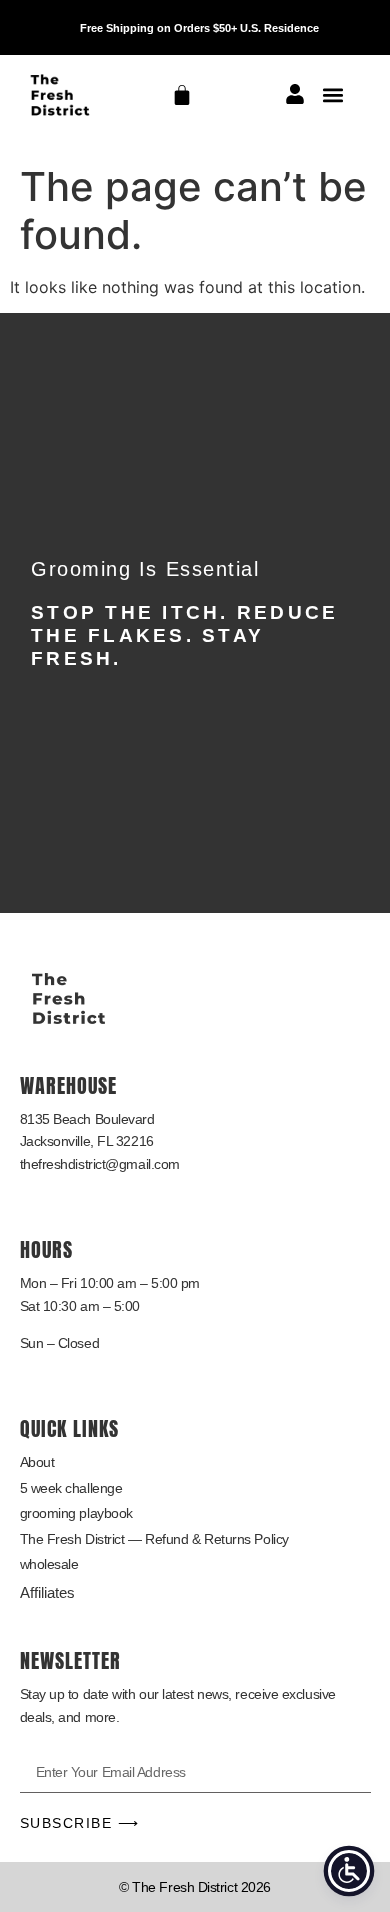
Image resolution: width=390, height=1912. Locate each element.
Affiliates (47, 1592)
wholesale (49, 1564)
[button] (333, 94)
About (37, 1462)
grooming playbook (76, 1513)
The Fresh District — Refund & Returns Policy (154, 1539)
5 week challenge (71, 1488)
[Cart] (182, 95)
